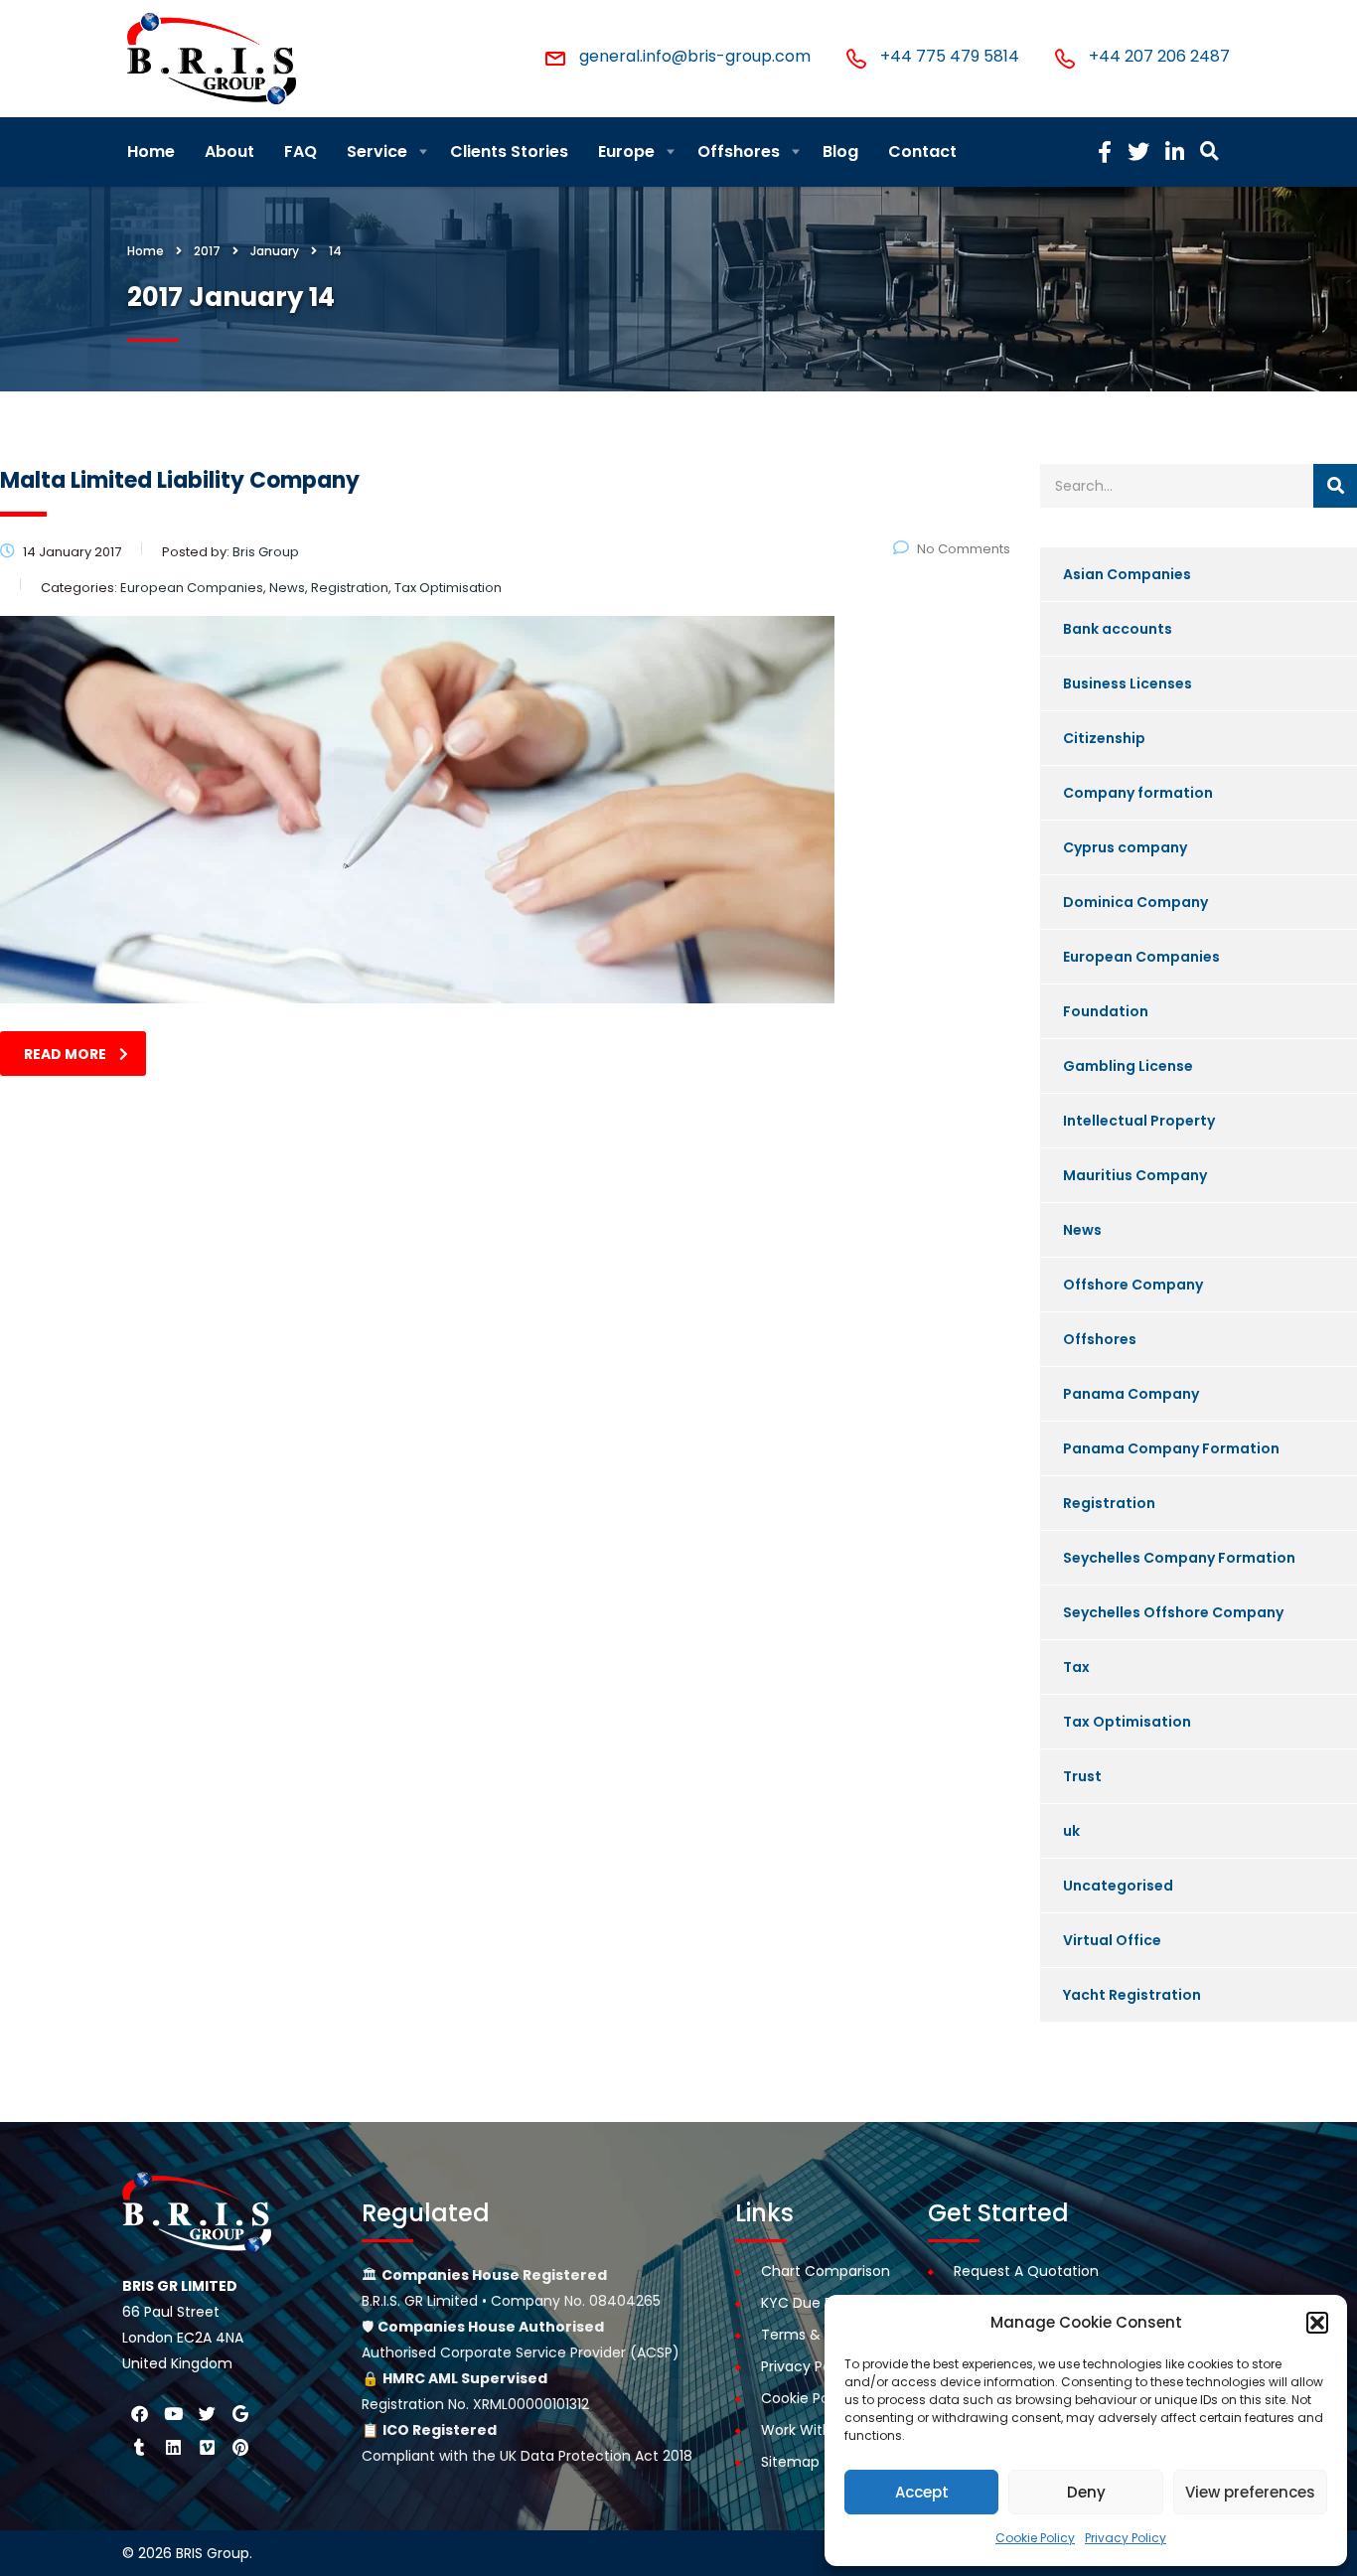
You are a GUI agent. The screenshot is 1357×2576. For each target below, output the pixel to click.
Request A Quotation (1026, 2271)
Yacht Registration (1132, 1995)
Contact (922, 152)
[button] (1317, 2323)
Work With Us (806, 2430)
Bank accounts (1118, 629)
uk (1071, 1831)
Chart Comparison (826, 2271)
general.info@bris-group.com (695, 56)
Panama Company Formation (1171, 1448)
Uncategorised (1118, 1886)
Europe (626, 152)
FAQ (301, 152)
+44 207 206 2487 (1159, 56)
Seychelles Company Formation (1179, 1558)
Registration (1109, 1503)
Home (151, 152)
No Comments (964, 549)
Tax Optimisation (1127, 1722)
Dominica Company (1135, 902)
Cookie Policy (1035, 2538)
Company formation (1138, 793)
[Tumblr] (139, 2447)
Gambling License (1128, 1066)
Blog (840, 152)
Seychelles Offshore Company (1173, 1612)
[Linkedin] (173, 2447)
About (229, 152)
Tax (1076, 1667)
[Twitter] (207, 2413)
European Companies (1141, 957)
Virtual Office (1112, 1940)
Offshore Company (1133, 1285)
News (1082, 1230)
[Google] (240, 2413)
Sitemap (790, 2462)
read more (65, 1054)
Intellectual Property (1139, 1121)
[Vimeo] (207, 2447)
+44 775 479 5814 (950, 56)
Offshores (739, 152)
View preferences (1250, 2492)
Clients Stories (509, 152)
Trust (1082, 1776)
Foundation (1106, 1011)
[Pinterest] (240, 2447)
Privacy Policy (1126, 2538)
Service (377, 152)
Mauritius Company (1135, 1175)
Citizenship (1104, 738)
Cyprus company (1125, 847)
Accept (922, 2492)
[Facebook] (139, 2413)
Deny (1086, 2492)
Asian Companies (1127, 574)
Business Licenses (1128, 683)
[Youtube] (173, 2413)
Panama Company (1131, 1394)
